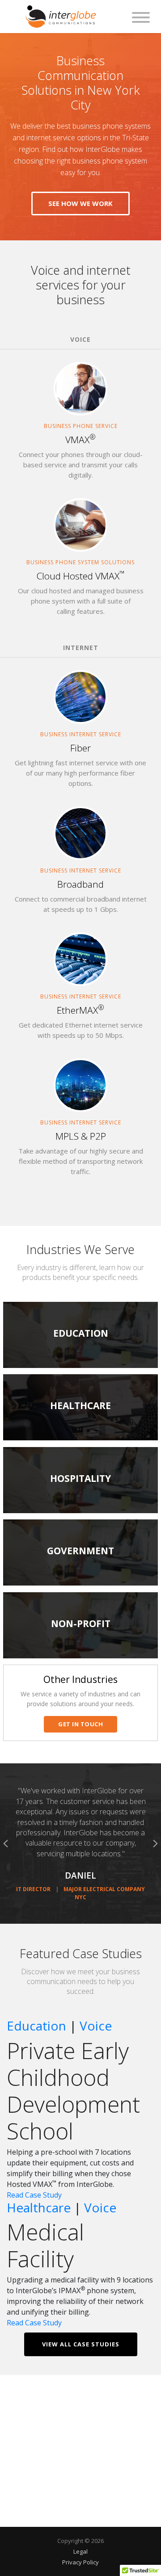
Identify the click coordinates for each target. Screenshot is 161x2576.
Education (36, 2026)
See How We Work (80, 203)
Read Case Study (34, 2195)
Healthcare (39, 2207)
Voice (96, 2026)
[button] (6, 1844)
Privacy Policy (80, 2562)
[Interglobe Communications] (61, 16)
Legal (80, 2551)
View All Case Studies (81, 2344)
